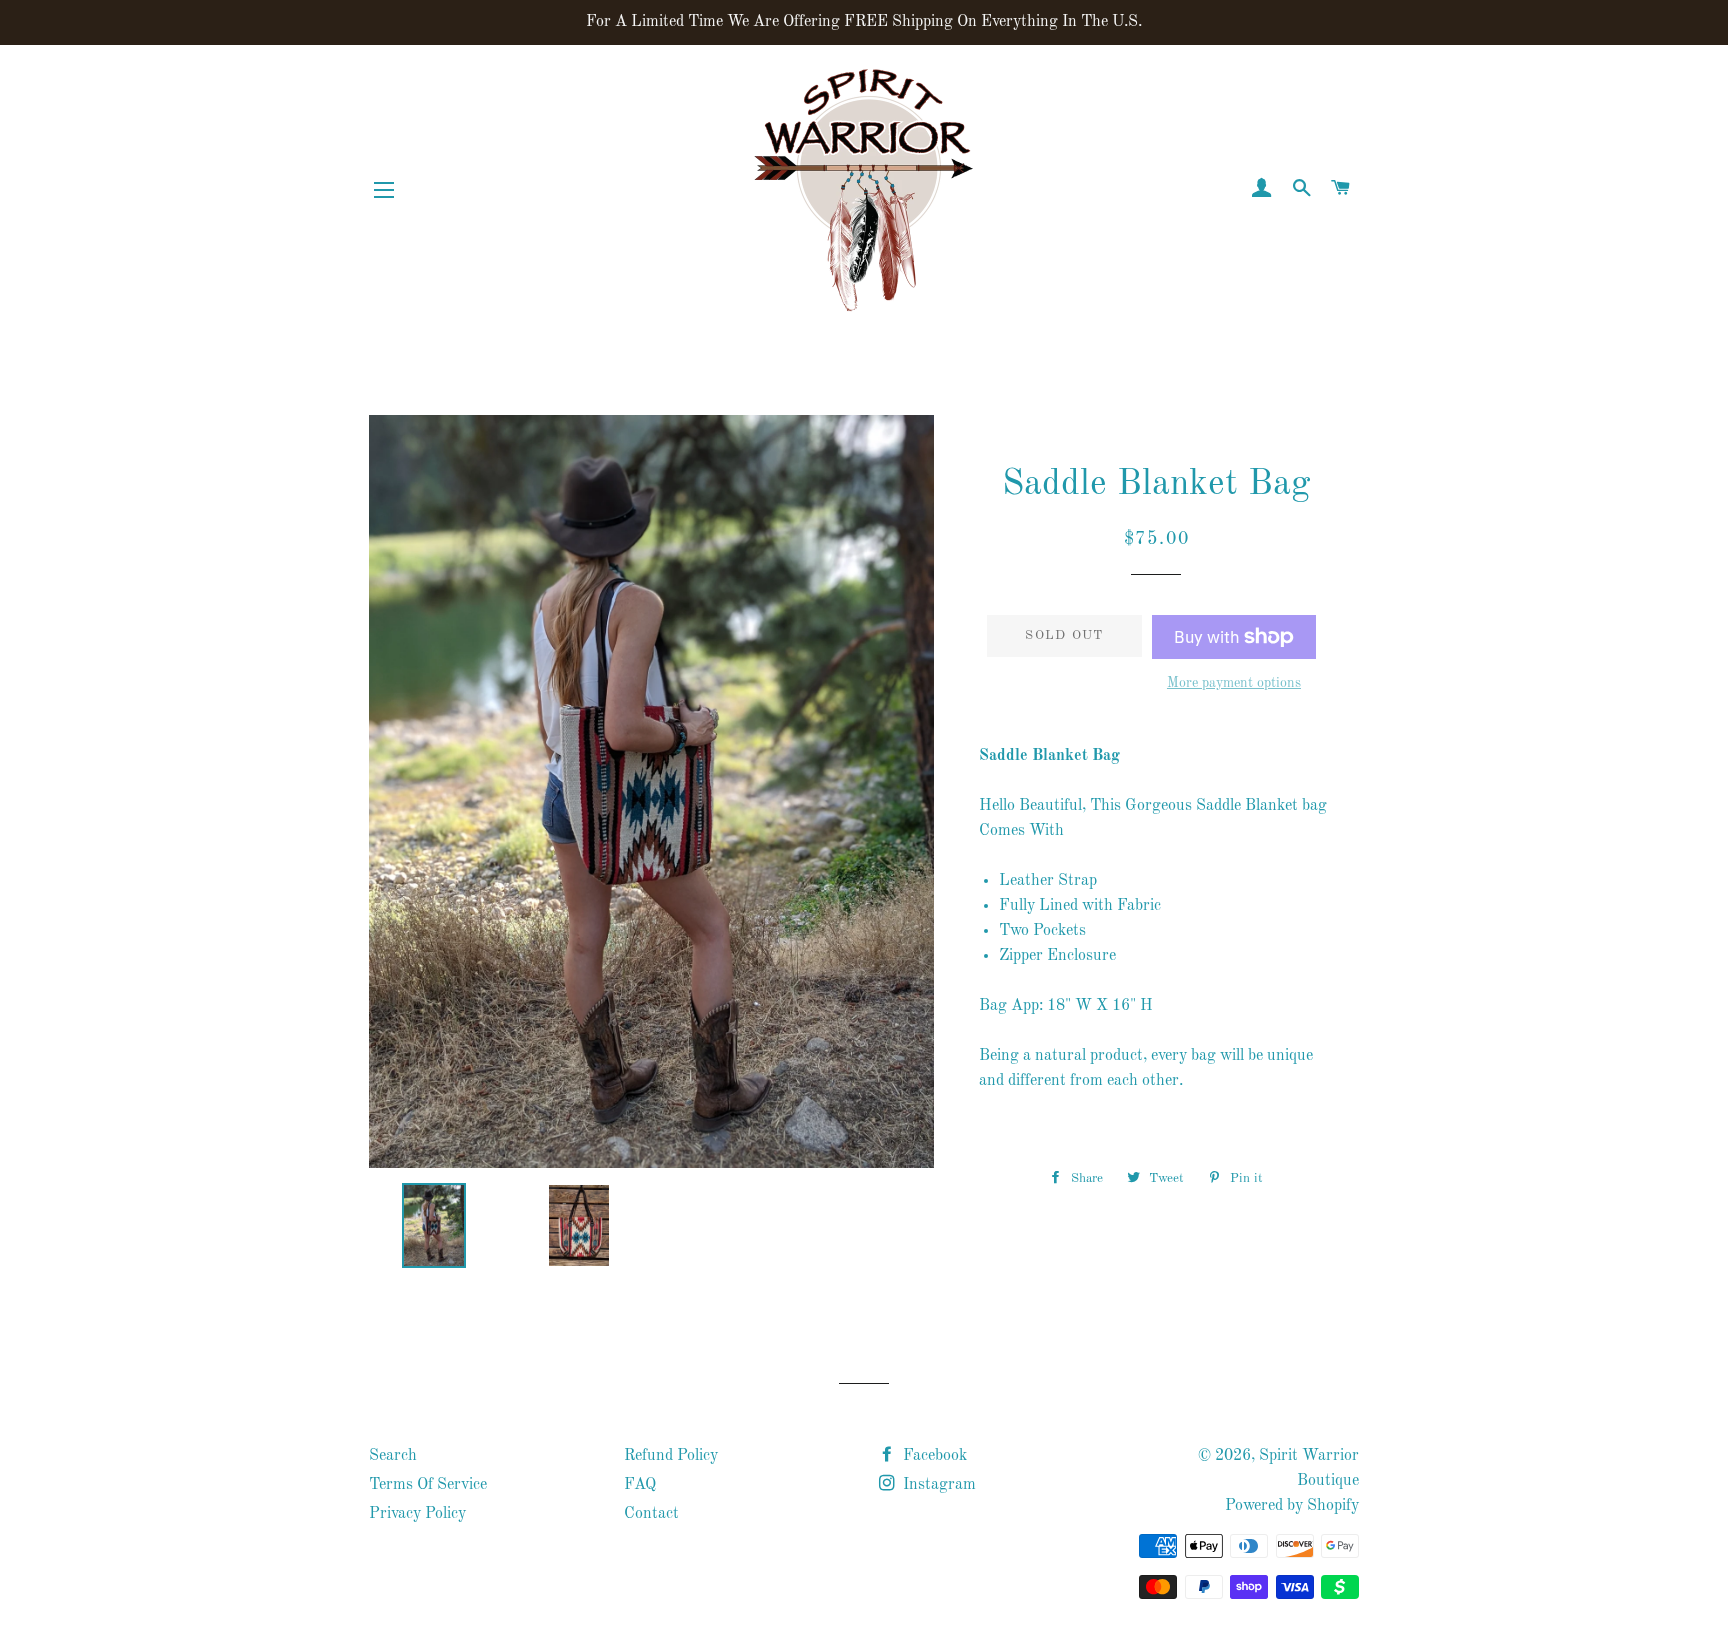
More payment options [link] (1234, 683)
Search (393, 1456)
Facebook (933, 1456)
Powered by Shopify (1292, 1506)
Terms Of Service (428, 1485)
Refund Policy (671, 1456)
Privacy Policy (417, 1514)
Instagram (937, 1485)
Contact (651, 1514)
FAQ (640, 1485)
